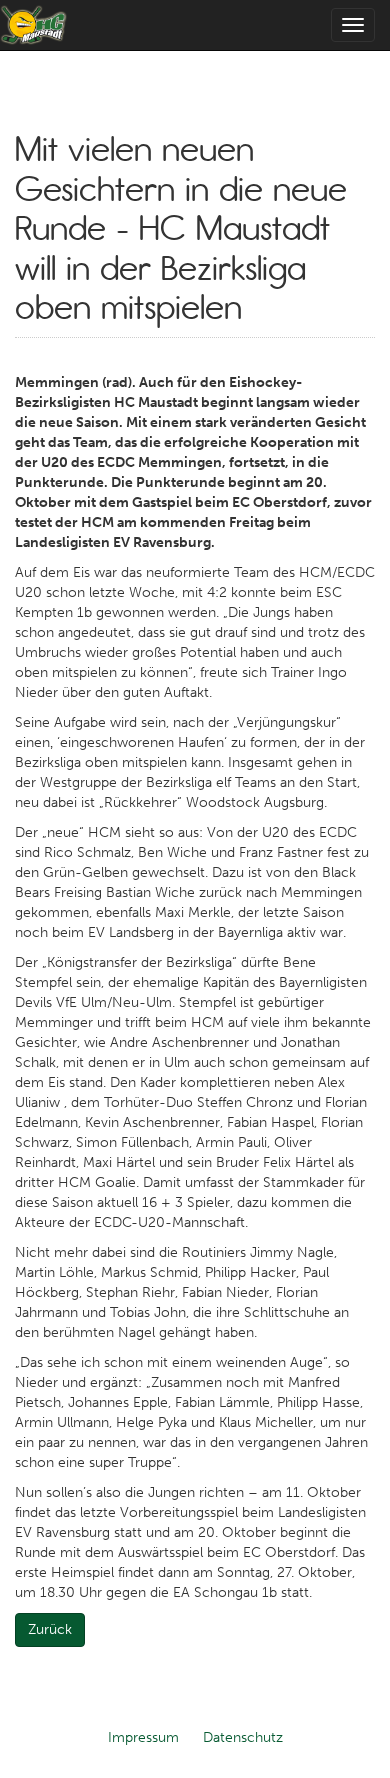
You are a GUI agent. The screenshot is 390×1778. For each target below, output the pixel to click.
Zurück (50, 1629)
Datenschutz (243, 1737)
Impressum (143, 1737)
